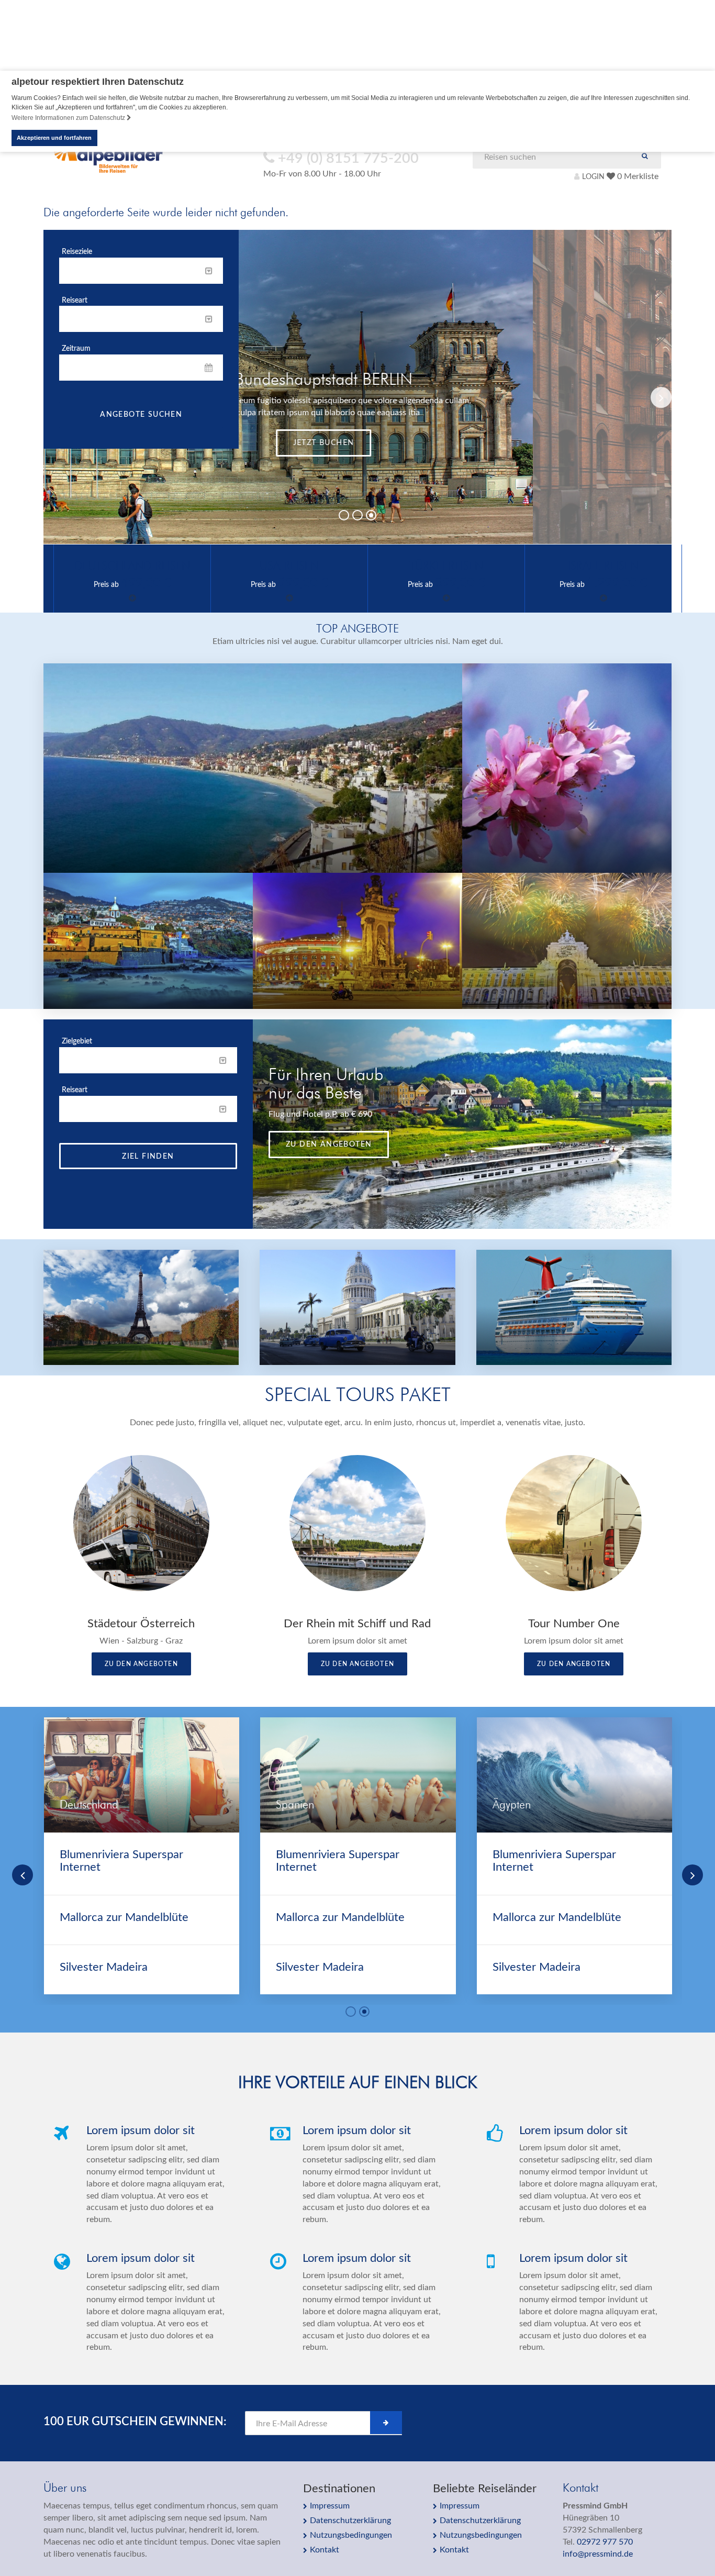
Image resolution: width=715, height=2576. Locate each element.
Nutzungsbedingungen (351, 2535)
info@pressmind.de (598, 2554)
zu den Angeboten (329, 1145)
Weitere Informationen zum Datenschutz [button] (69, 118)
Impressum (330, 2506)
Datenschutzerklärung (350, 2521)
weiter (462, 462)
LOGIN (593, 177)
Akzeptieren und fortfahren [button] (54, 138)
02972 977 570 (605, 2542)
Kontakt (325, 2550)
